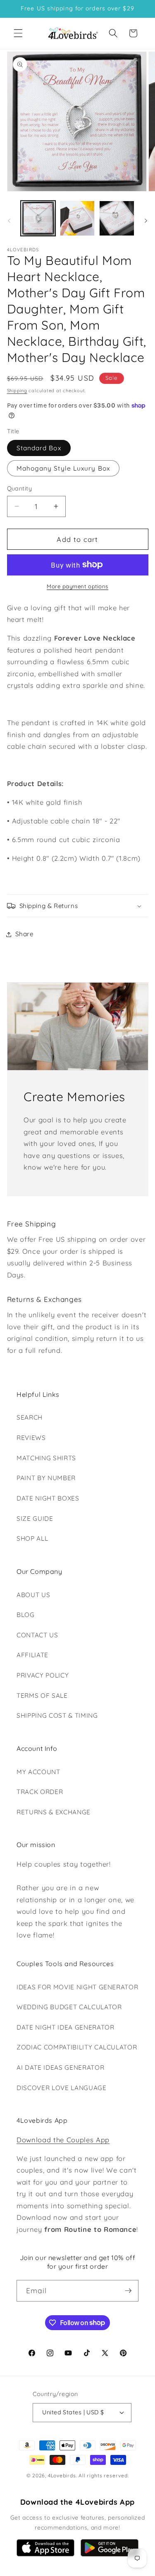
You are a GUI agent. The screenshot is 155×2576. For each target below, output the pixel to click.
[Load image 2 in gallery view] (77, 218)
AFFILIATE (32, 1655)
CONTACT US (37, 1635)
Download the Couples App (63, 2140)
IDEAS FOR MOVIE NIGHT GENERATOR (77, 1987)
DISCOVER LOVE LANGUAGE (62, 2088)
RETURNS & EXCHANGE (54, 1812)
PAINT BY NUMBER (46, 1478)
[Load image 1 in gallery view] (38, 218)
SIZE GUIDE (35, 1519)
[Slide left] (9, 221)
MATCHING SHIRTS (46, 1458)
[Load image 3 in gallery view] (117, 218)
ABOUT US (33, 1595)
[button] (18, 33)
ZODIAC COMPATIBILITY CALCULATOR (77, 2047)
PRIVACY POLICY (43, 1675)
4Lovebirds (62, 2475)
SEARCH (30, 1417)
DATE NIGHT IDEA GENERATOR (66, 2027)
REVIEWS (31, 1438)
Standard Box (39, 448)
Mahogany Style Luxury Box (63, 468)
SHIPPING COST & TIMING (57, 1715)
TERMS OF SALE (42, 1696)
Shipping (17, 391)
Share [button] (25, 934)
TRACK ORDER (40, 1792)
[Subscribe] (128, 2291)
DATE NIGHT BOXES (48, 1498)
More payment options (77, 586)
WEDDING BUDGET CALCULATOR (69, 2007)
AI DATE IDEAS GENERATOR (60, 2067)
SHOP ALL (32, 1538)
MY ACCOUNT (38, 1772)
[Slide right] (146, 221)
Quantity (20, 488)
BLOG (26, 1615)
